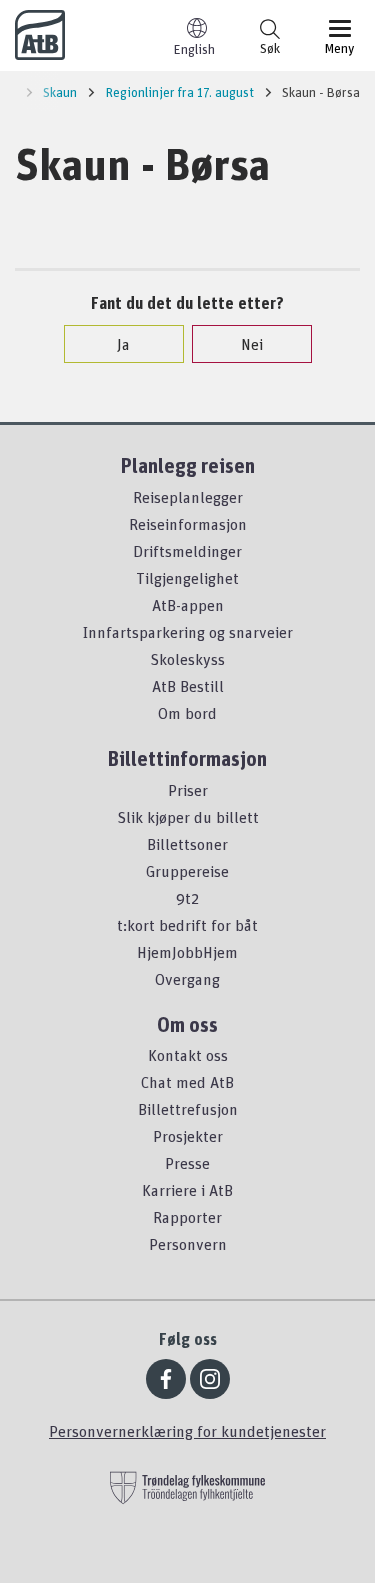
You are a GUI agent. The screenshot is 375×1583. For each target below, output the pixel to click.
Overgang (187, 979)
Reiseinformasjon (188, 524)
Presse (187, 1163)
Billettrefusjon (188, 1109)
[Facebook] (166, 1379)
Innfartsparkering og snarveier (188, 632)
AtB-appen (188, 605)
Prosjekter (188, 1136)
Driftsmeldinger (187, 551)
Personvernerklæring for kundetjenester (187, 1431)
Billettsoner (187, 844)
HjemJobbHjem (187, 952)
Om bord (187, 713)
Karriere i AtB (187, 1190)
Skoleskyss (187, 659)
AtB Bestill (188, 686)
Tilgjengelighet (187, 578)
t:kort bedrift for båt (187, 925)
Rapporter (187, 1217)
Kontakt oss (188, 1055)
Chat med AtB (187, 1082)
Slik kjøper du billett (188, 817)
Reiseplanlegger (188, 497)
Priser (188, 790)
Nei (252, 344)
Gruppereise (187, 871)
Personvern (188, 1244)
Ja (123, 344)
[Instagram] (210, 1379)
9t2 (187, 898)
